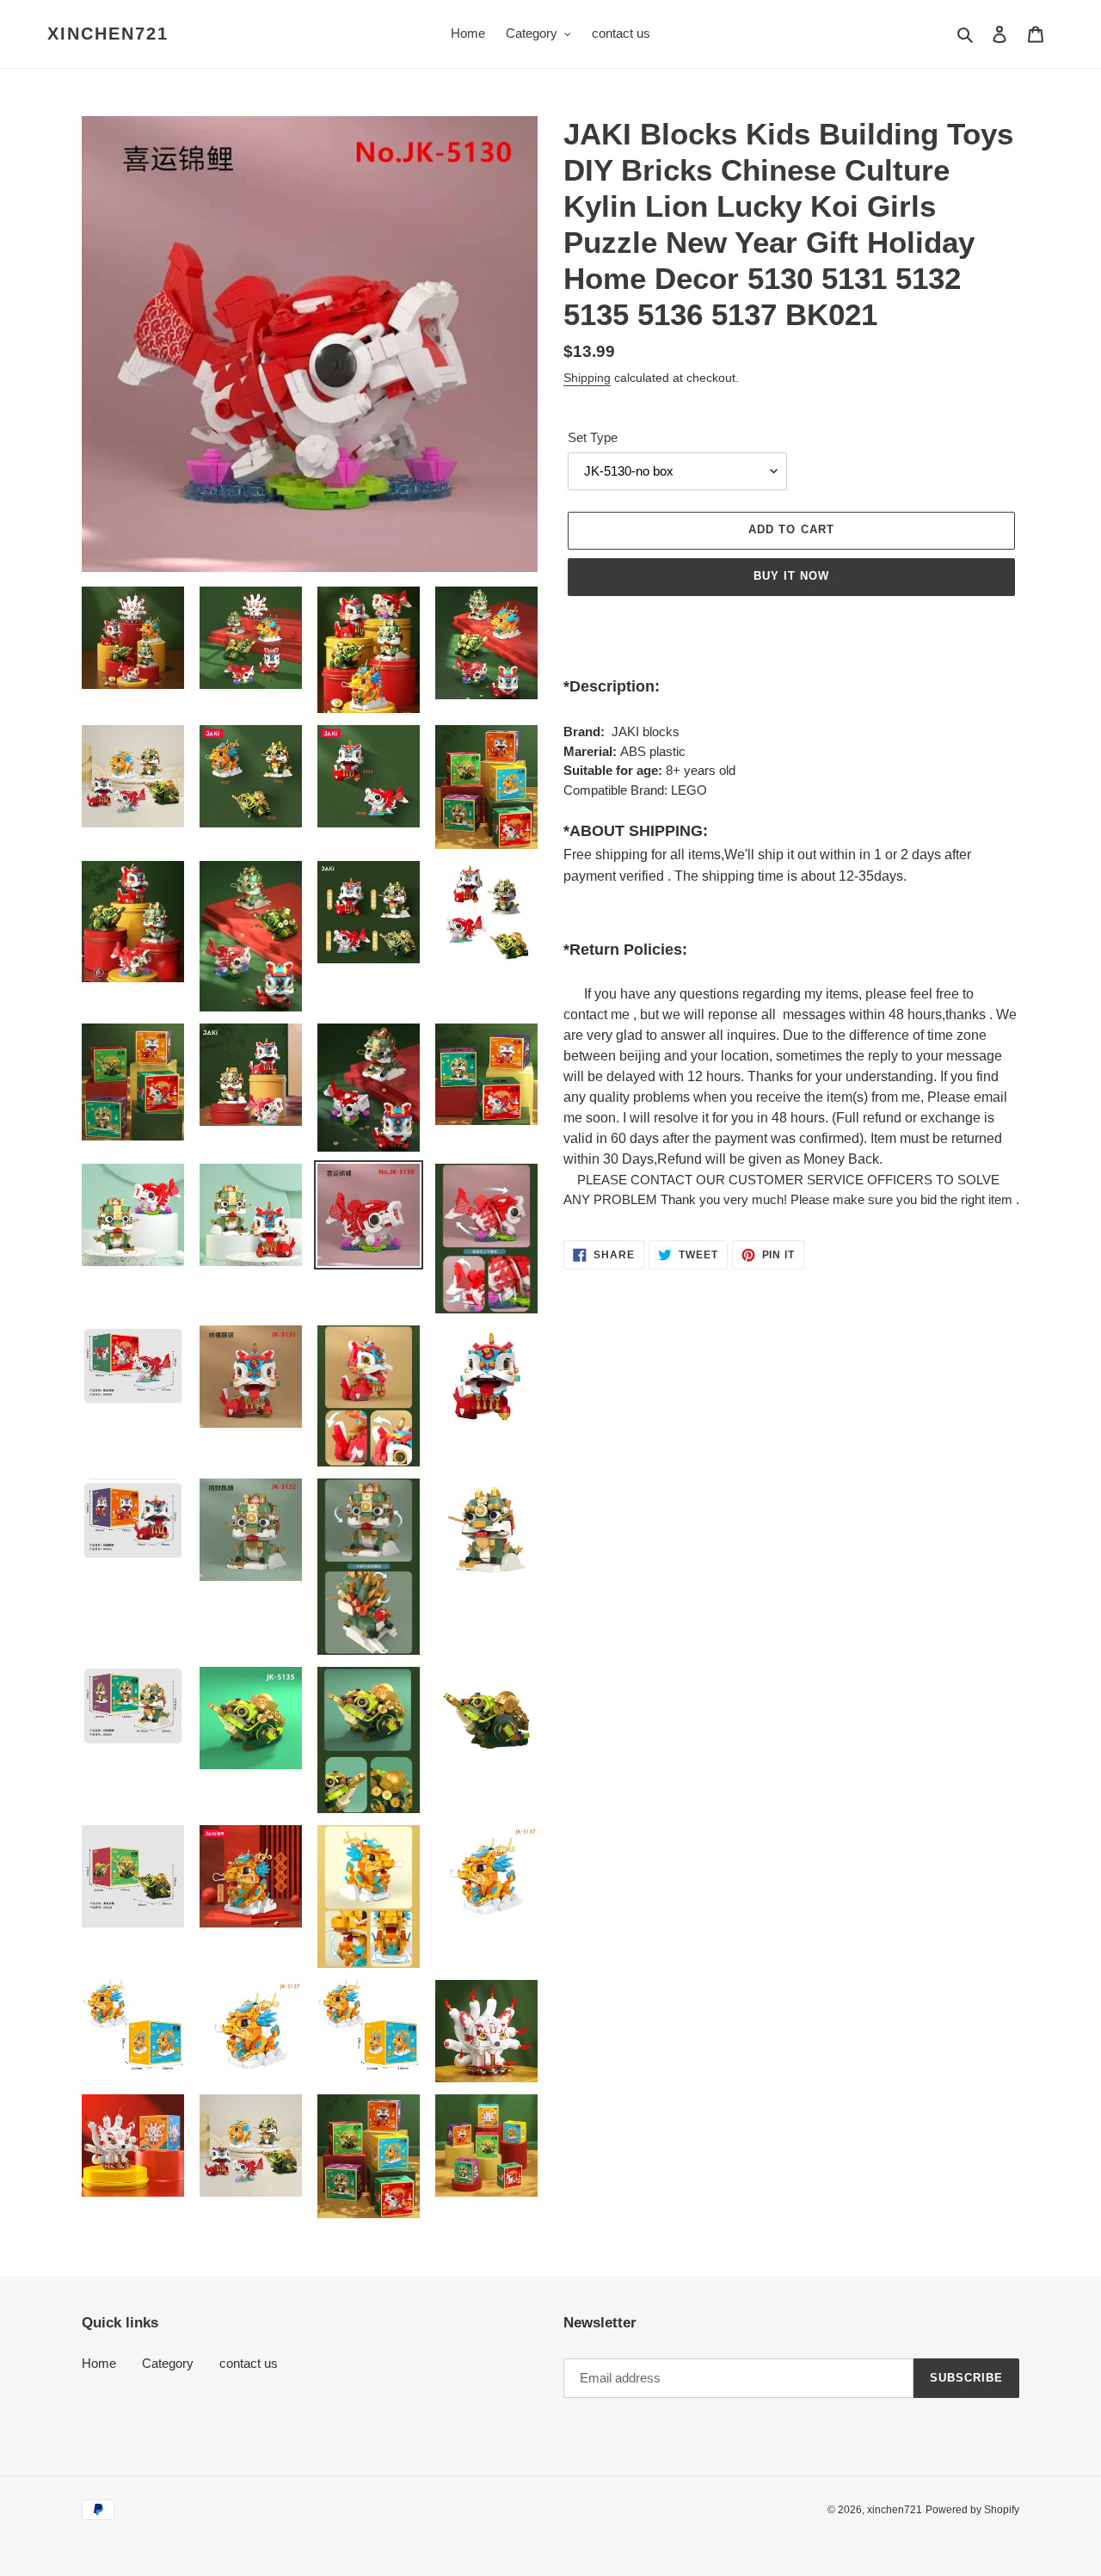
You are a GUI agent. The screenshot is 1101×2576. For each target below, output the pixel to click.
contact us (249, 2363)
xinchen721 (108, 34)
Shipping (587, 378)
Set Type (593, 437)
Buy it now (791, 576)
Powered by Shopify (972, 2510)
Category (168, 2363)
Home (99, 2363)
